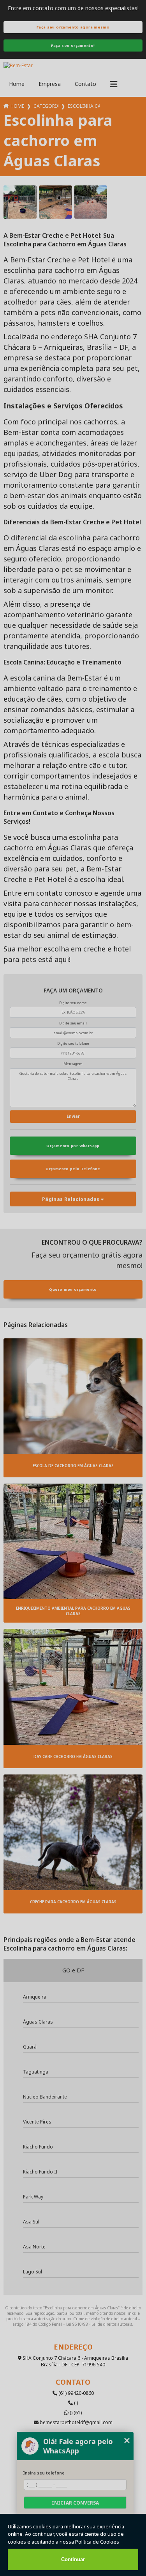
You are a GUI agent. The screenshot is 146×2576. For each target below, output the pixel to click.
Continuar (73, 2559)
